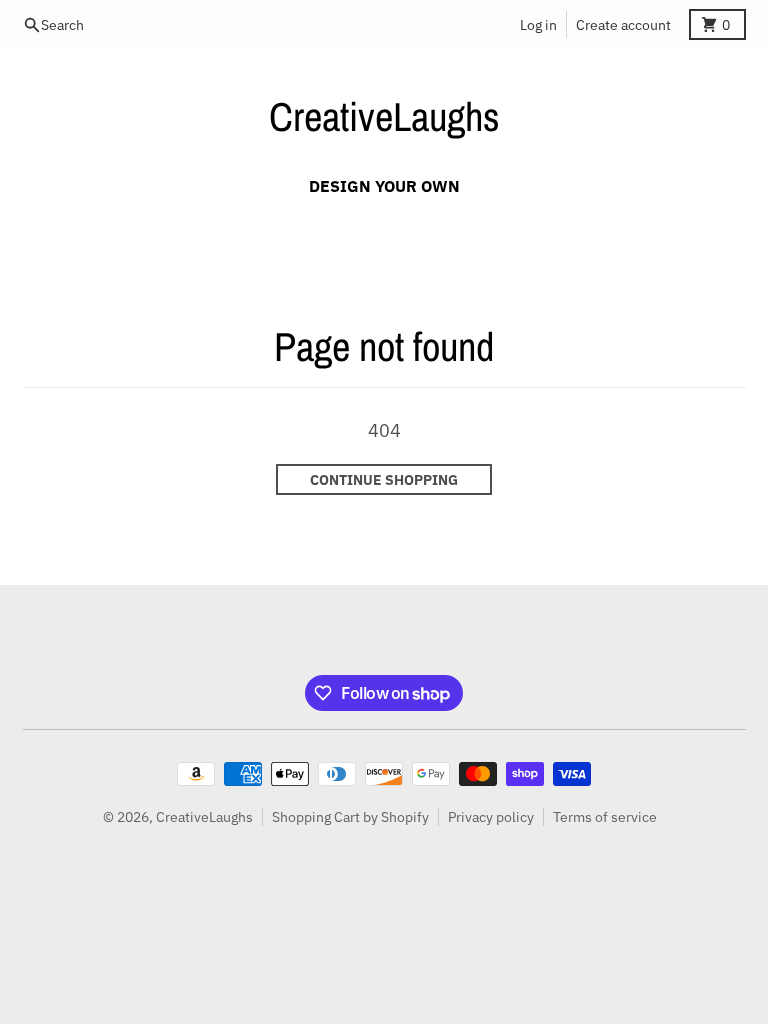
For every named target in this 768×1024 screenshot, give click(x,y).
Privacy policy (491, 817)
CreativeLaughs (384, 116)
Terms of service (605, 817)
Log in (538, 25)
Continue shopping (384, 480)
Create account (623, 25)
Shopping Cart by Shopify (350, 817)
